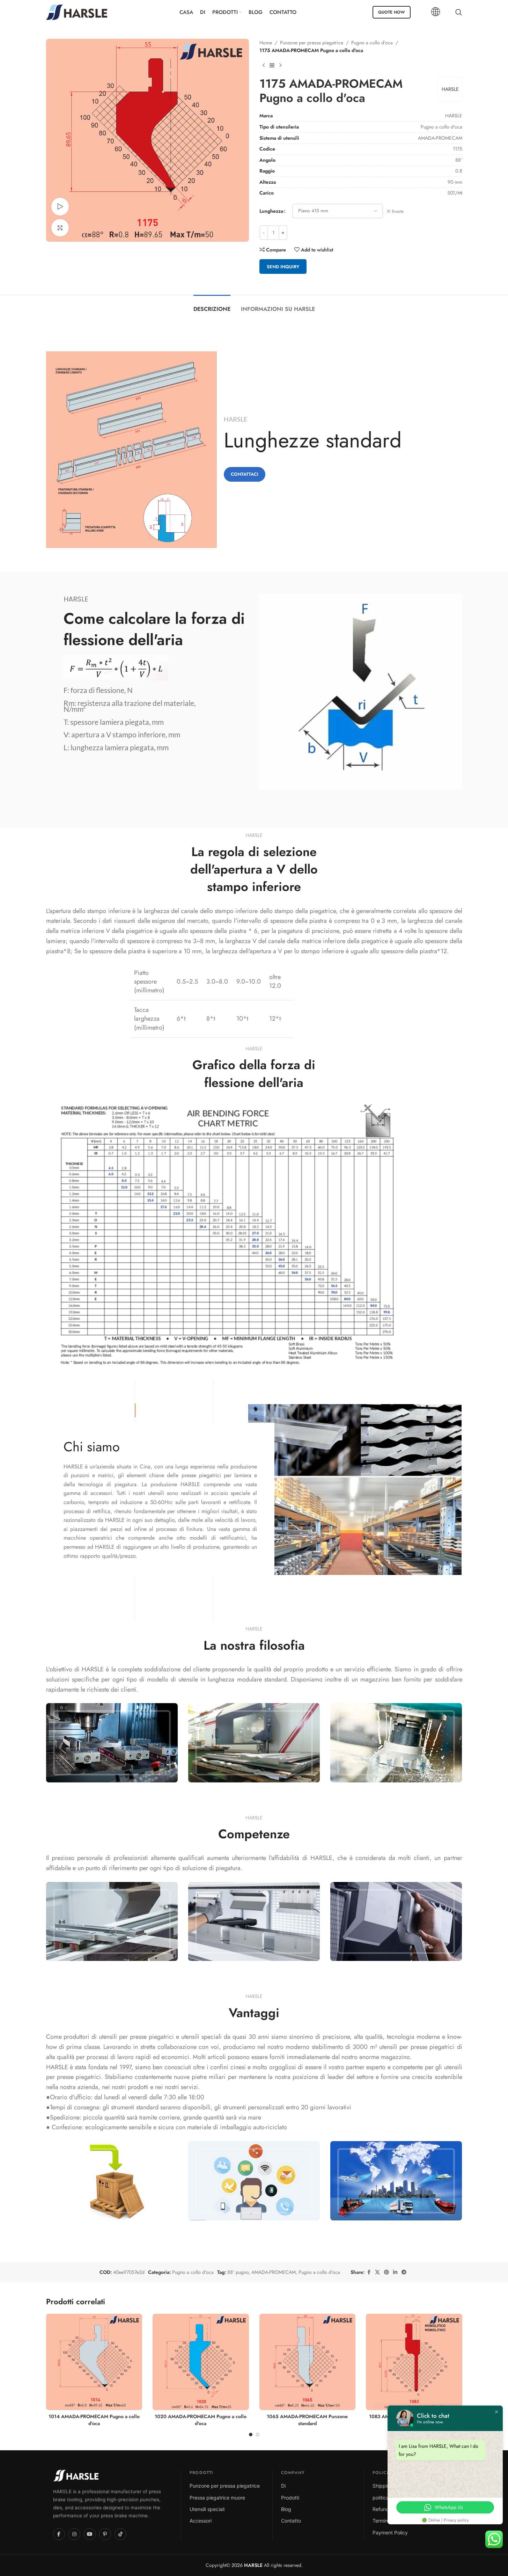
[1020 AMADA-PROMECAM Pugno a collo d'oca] (201, 2362)
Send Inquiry (283, 267)
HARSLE (450, 89)
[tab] (212, 305)
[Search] (459, 12)
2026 (246, 2565)
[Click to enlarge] (60, 228)
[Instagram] (74, 2534)
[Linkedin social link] (395, 2272)
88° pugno (238, 2272)
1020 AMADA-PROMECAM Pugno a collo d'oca (201, 2420)
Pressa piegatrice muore (217, 2498)
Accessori (201, 2521)
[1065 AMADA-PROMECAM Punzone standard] (308, 2362)
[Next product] (280, 66)
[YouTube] (90, 2534)
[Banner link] (112, 1743)
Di (283, 2486)
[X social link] (377, 2272)
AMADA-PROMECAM (274, 2272)
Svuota (398, 211)
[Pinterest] (105, 2534)
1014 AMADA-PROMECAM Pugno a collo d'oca (94, 2420)
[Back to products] (272, 66)
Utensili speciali (207, 2509)
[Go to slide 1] (251, 2435)
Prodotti (290, 2498)
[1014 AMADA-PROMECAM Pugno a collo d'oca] (94, 2362)
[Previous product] (264, 66)
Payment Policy (390, 2533)
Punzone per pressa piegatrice (312, 43)
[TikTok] (120, 2534)
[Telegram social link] (404, 2272)
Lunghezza (271, 211)
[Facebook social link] (369, 2272)
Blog (286, 2509)
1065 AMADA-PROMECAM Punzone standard (307, 2420)
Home (266, 43)
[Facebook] (59, 2534)
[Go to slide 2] (258, 2435)
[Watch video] (60, 206)
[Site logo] (77, 12)
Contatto (291, 2521)
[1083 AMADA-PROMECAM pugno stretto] (414, 2362)
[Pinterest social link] (386, 2272)
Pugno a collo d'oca (372, 43)
